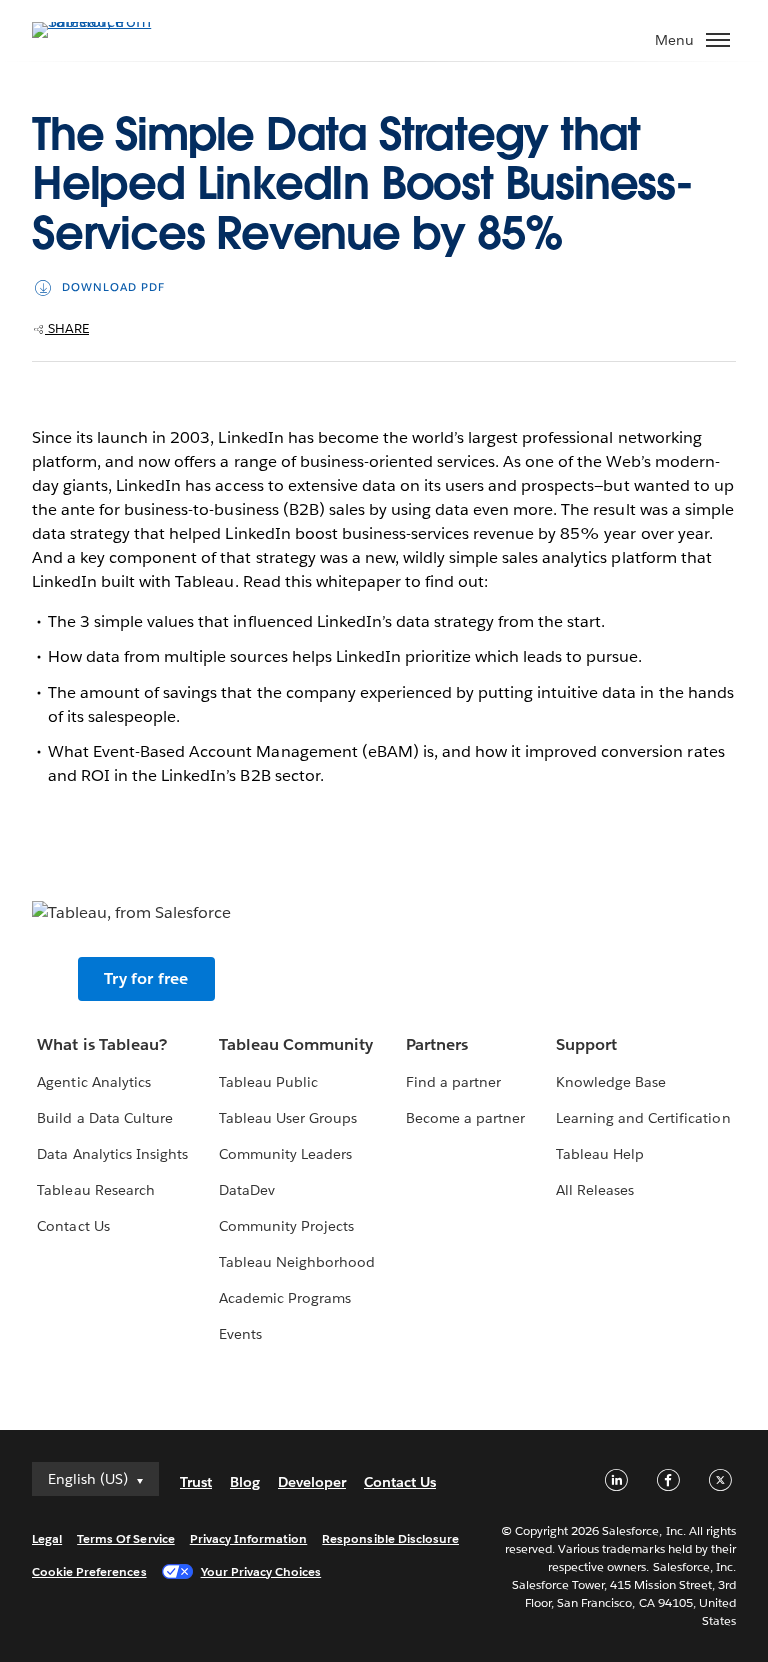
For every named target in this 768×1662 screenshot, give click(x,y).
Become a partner (465, 1118)
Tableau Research (95, 1190)
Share (67, 328)
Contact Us (73, 1226)
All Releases (595, 1190)
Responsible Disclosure (390, 1538)
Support (586, 1044)
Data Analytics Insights (112, 1154)
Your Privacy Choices (261, 1571)
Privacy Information (249, 1538)
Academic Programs (285, 1298)
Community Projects (286, 1226)
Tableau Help (600, 1154)
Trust (196, 1482)
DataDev (247, 1190)
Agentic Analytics (93, 1082)
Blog (245, 1482)
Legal (47, 1538)
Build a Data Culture (104, 1118)
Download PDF (113, 287)
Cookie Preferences (89, 1571)
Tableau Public (268, 1082)
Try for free (146, 978)
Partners (437, 1044)
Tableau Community (296, 1044)
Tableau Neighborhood (297, 1262)
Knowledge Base (611, 1082)
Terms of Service (125, 1538)
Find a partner (453, 1082)
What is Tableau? (101, 1044)
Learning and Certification (643, 1118)
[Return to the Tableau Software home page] (102, 21)
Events (240, 1334)
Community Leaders (285, 1154)
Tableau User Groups (288, 1118)
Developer (312, 1482)
